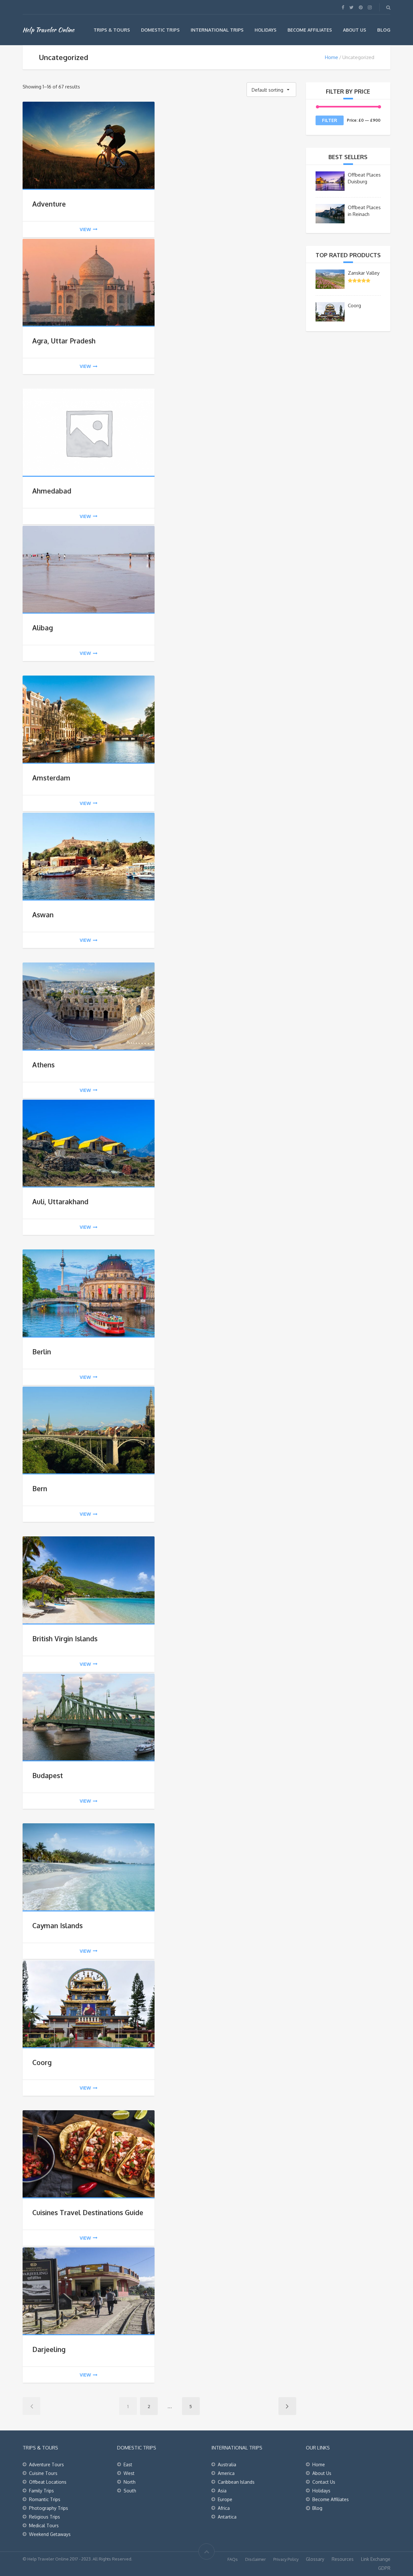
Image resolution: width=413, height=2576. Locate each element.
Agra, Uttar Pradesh (64, 341)
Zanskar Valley (364, 273)
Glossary (315, 2559)
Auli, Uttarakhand (60, 1201)
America (226, 2473)
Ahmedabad (52, 491)
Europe (225, 2499)
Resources (343, 2559)
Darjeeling (49, 2349)
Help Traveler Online (48, 30)
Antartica (227, 2517)
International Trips (217, 30)
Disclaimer (256, 2559)
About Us (355, 30)
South (130, 2491)
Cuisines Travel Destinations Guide (88, 2212)
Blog (384, 30)
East (128, 2464)
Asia (222, 2491)
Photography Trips (49, 2508)
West (129, 2473)
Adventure (49, 204)
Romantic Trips (45, 2499)
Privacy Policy (286, 2559)
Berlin (42, 1352)
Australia (227, 2464)
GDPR (384, 2568)
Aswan (43, 915)
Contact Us (324, 2482)
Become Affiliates (310, 30)
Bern (40, 1488)
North (130, 2482)
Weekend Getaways (50, 2534)
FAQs (233, 2559)
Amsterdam (51, 778)
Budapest (48, 1775)
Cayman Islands (57, 1925)
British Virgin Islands (65, 1639)
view (85, 229)
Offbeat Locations (48, 2482)
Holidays (266, 30)
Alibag (43, 628)
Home (332, 57)
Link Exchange (376, 2559)
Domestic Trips (160, 30)
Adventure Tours (46, 2464)
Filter (330, 120)
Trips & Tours (112, 30)
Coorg (42, 2062)
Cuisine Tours (43, 2473)
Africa (224, 2508)
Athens (43, 1065)
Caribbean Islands (236, 2482)
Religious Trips (45, 2517)
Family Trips (41, 2491)
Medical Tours (44, 2525)
